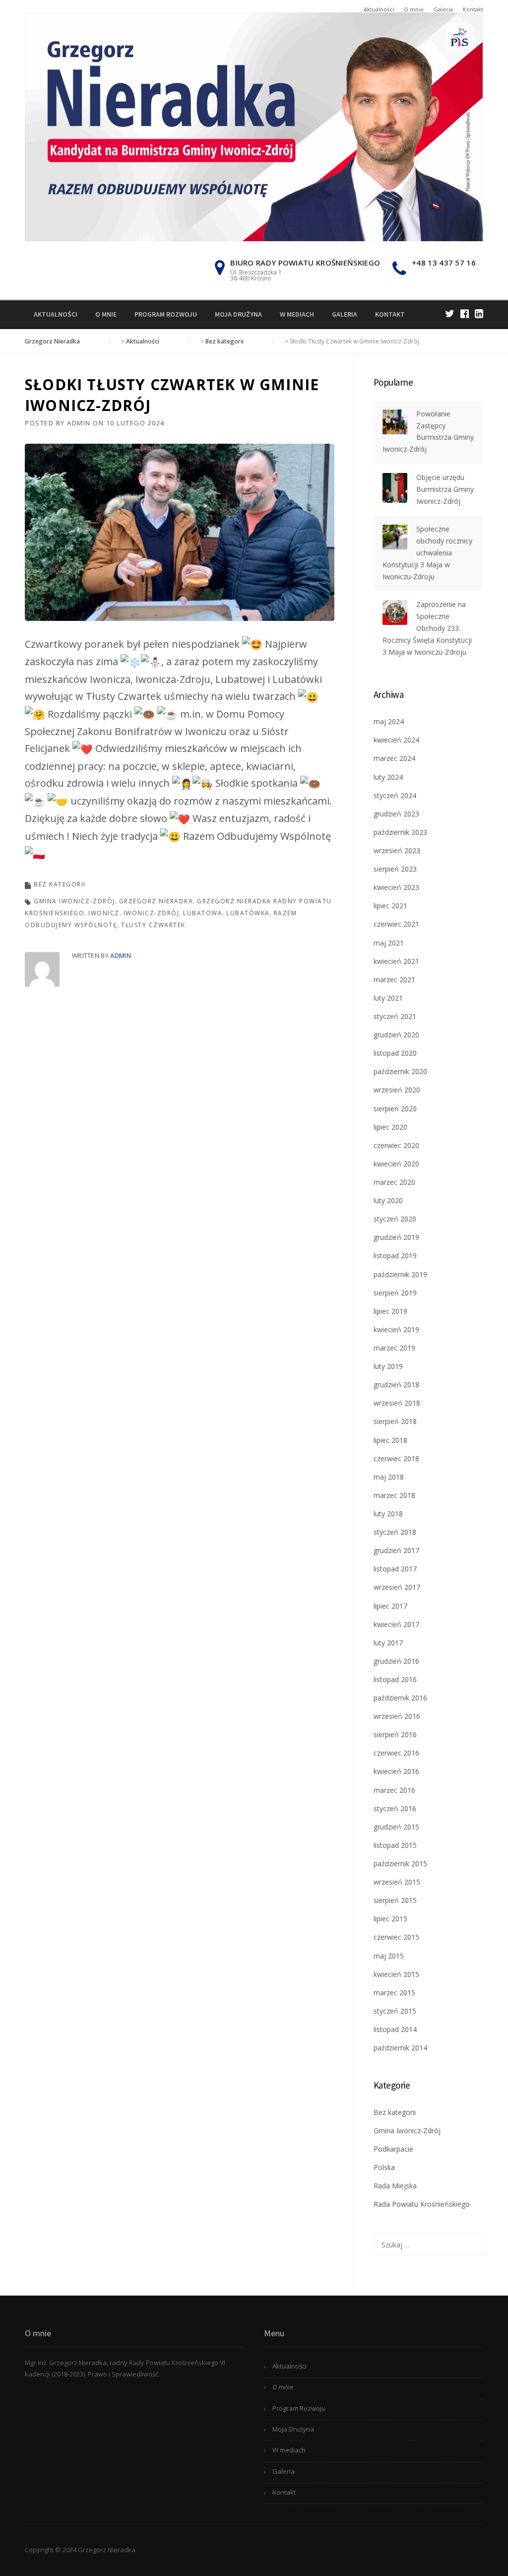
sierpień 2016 (395, 1734)
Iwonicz (104, 913)
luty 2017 (388, 1643)
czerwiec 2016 (396, 1753)
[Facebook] (465, 313)
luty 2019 (388, 1366)
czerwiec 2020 (396, 1145)
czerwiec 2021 (396, 924)
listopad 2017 (395, 1569)
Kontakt (473, 9)
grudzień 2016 (396, 1661)
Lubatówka (248, 913)
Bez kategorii (60, 884)
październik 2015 (400, 1864)
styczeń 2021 (395, 1016)
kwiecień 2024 (396, 740)
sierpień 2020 (395, 1109)
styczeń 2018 (395, 1532)
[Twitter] (450, 313)
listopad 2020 (395, 1053)
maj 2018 (389, 1477)
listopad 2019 (395, 1255)
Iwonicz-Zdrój (152, 913)
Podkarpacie (393, 2149)
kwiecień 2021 (396, 961)
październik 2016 (400, 1698)
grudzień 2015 (396, 1827)
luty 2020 (388, 1200)
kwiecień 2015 (396, 1974)
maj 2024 (389, 721)
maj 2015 (389, 1956)
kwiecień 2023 (396, 887)
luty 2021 (388, 998)
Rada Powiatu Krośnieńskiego (422, 2204)
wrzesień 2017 (397, 1587)
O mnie (414, 9)
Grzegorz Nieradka (156, 901)
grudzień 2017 (396, 1550)
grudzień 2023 (396, 814)
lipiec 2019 (390, 1311)
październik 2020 (400, 1071)
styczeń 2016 (395, 1808)
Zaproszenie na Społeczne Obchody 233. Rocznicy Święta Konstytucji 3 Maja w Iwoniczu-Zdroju (427, 628)
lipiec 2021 (390, 906)
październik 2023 (400, 832)
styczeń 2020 (395, 1219)
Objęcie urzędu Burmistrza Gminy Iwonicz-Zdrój (445, 489)
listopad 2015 (395, 1845)
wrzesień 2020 (397, 1090)
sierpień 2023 (395, 869)
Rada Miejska (395, 2186)
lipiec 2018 (390, 1440)
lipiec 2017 (390, 1606)
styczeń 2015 (395, 2011)
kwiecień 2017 (396, 1624)
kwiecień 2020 (396, 1164)
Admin (79, 423)
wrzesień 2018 (397, 1403)
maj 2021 (389, 943)
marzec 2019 (394, 1348)
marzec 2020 (394, 1182)
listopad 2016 (395, 1679)
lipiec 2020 (390, 1127)
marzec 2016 (394, 1790)
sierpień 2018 (395, 1421)
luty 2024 (388, 777)
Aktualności (379, 9)
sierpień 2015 (395, 1900)
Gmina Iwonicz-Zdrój (74, 901)
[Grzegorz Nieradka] (254, 126)
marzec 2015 (394, 1993)
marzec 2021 (394, 980)
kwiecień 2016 (396, 1771)
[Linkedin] (479, 313)
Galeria (443, 9)
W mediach (297, 314)
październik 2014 (400, 2048)
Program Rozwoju (166, 314)
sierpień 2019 (395, 1293)
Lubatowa (203, 913)
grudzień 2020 (396, 1035)
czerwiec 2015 (396, 1937)
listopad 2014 (395, 2029)
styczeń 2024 (395, 795)
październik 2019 (400, 1274)
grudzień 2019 (396, 1237)
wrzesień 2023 (397, 850)
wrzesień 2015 (397, 1882)
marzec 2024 (394, 758)
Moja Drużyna (238, 314)
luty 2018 (388, 1514)
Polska (384, 2167)
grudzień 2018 (396, 1385)
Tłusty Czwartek (153, 925)
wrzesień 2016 (397, 1716)
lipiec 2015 (390, 1919)
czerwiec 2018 (396, 1458)
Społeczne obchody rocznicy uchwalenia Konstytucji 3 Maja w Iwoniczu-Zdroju (427, 552)
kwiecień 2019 (396, 1329)
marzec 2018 (394, 1495)
